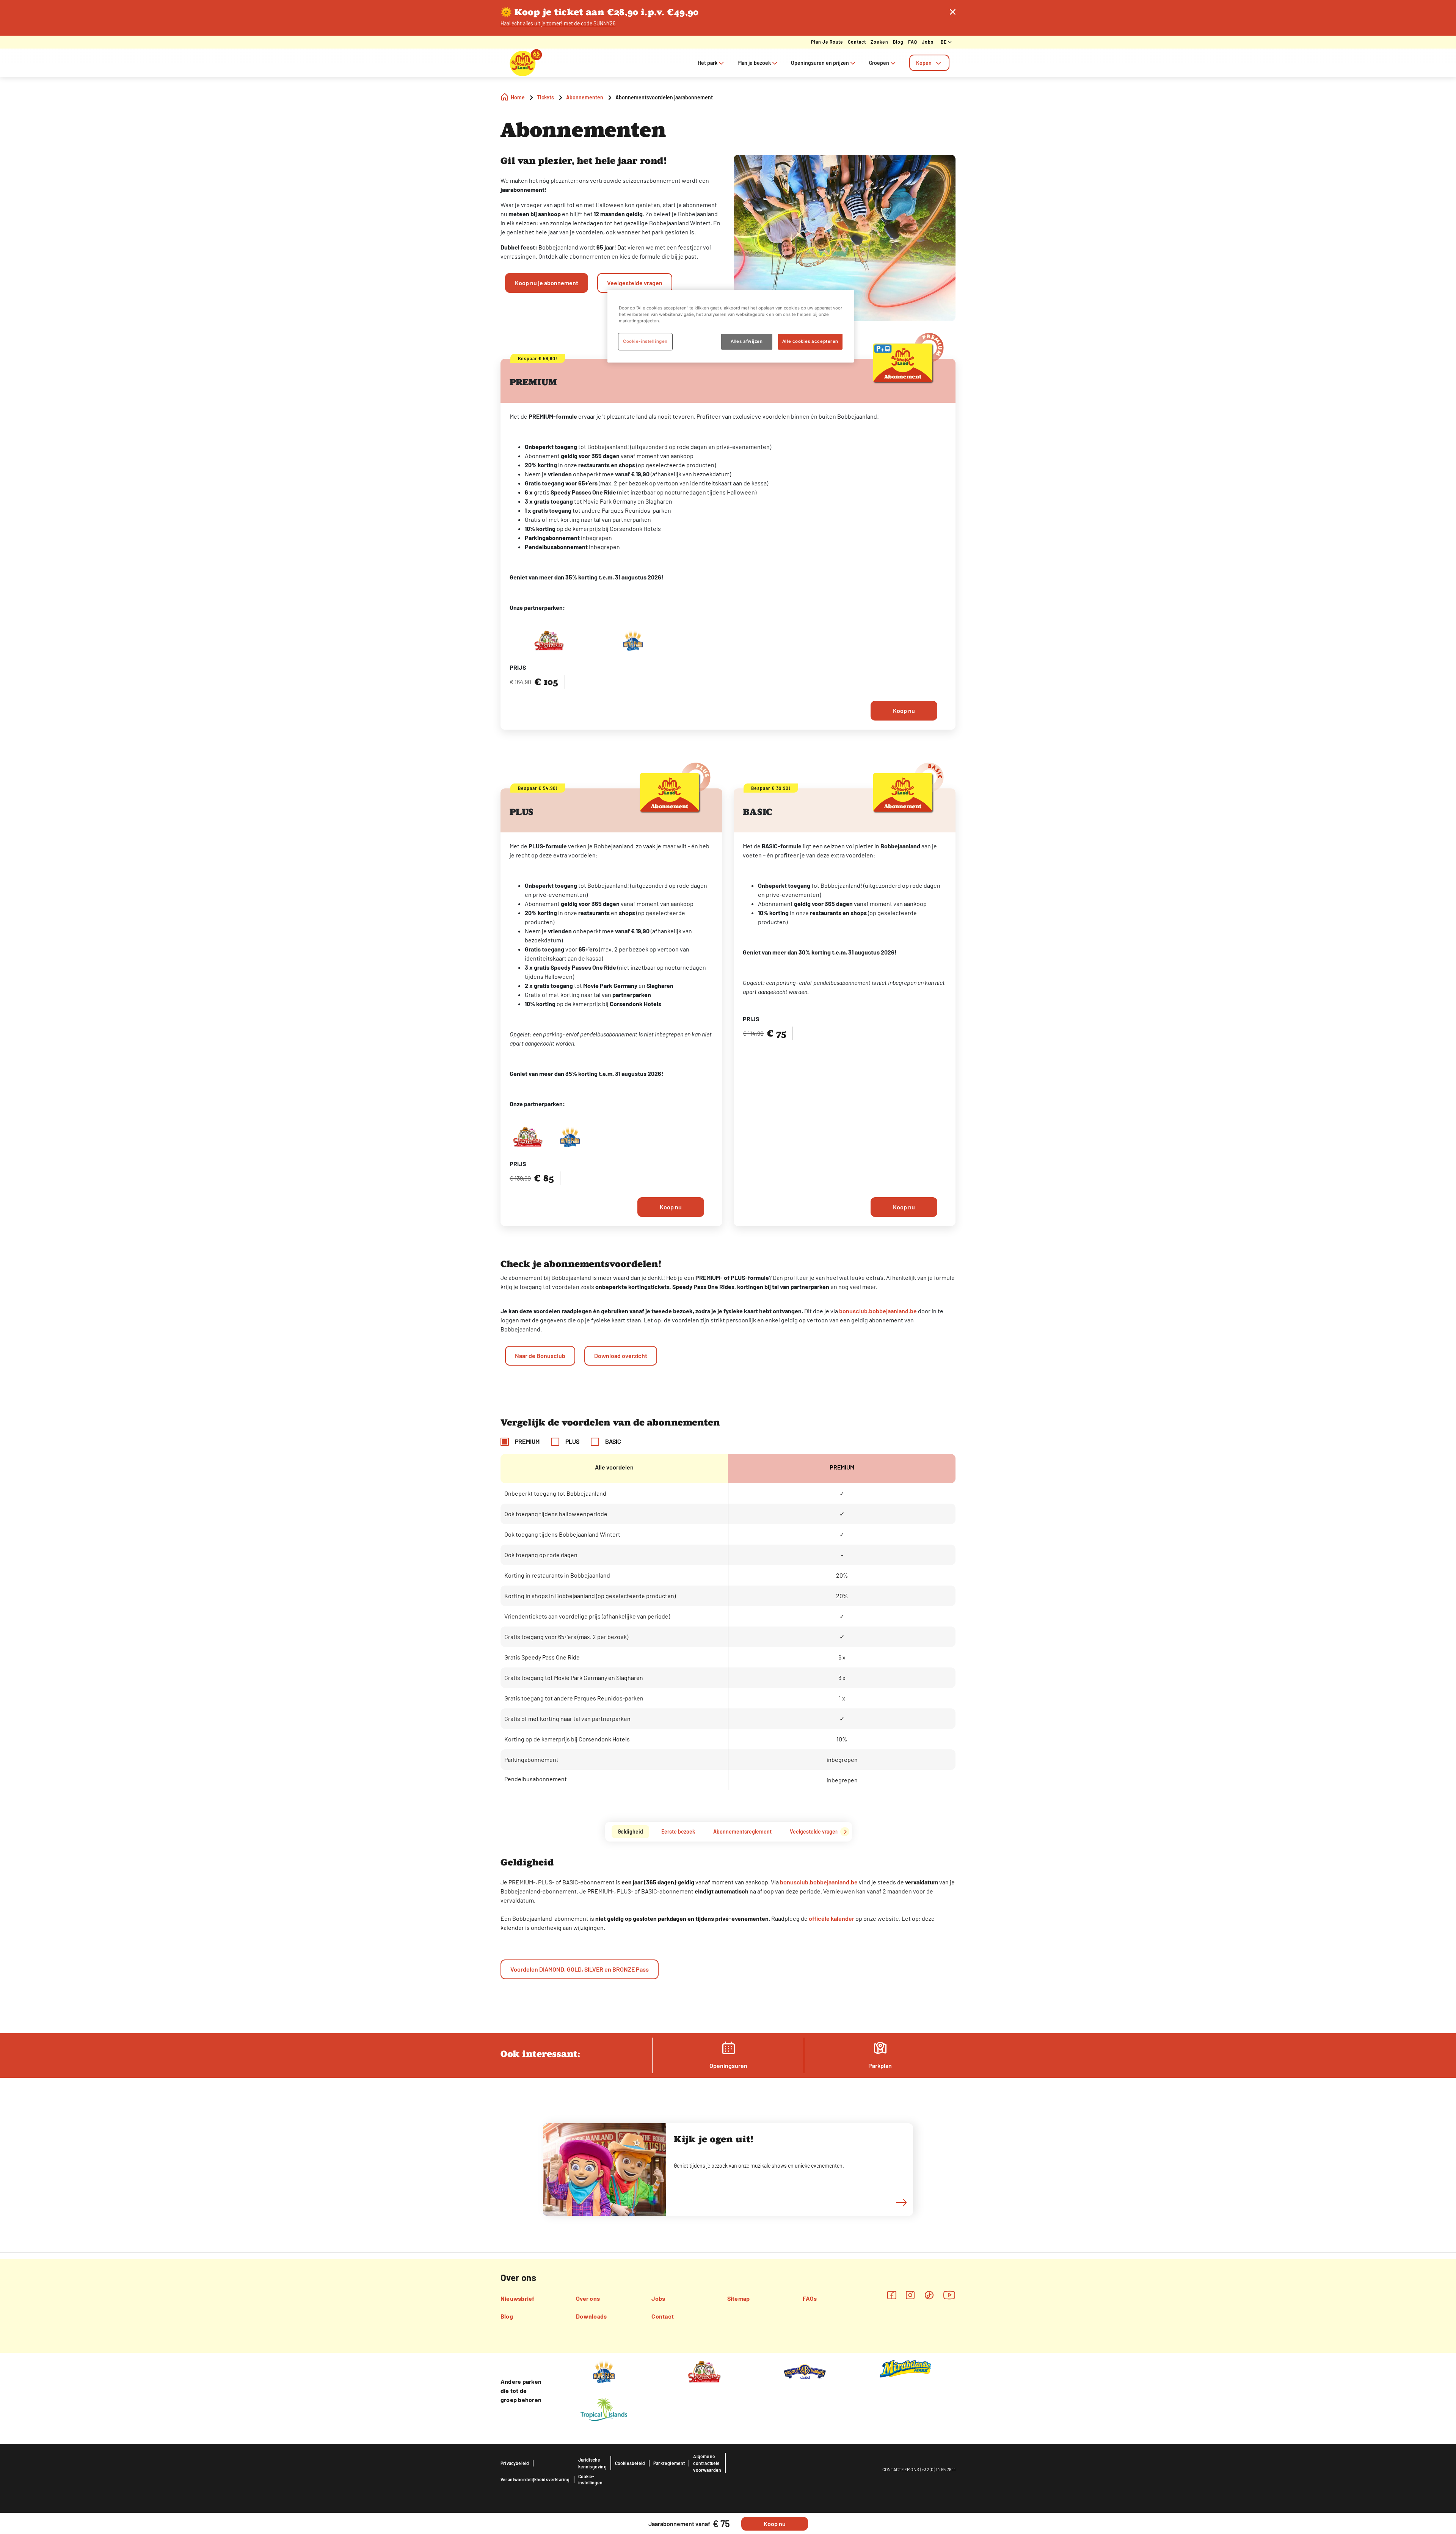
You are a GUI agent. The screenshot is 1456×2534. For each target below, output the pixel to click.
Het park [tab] (708, 63)
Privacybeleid (515, 2463)
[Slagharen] (704, 2371)
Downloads (591, 2316)
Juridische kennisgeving (592, 2463)
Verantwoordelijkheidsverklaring (535, 2479)
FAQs (810, 2298)
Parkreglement (669, 2463)
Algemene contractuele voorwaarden (707, 2463)
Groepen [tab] (879, 63)
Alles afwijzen (747, 341)
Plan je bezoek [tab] (754, 63)
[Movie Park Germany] (604, 2371)
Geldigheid (630, 1831)
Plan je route (827, 42)
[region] (731, 326)
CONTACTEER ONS (901, 2469)
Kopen (924, 63)
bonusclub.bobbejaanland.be (878, 1311)
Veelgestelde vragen (814, 1831)
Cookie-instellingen (590, 2479)
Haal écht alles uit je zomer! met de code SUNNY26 (558, 23)
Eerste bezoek (678, 1831)
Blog (898, 42)
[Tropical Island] (604, 2409)
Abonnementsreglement (742, 1831)
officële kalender (832, 1918)
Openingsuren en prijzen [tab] (820, 63)
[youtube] (949, 2295)
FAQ (913, 42)
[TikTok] (929, 2295)
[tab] (929, 63)
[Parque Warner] (805, 2371)
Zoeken (879, 42)
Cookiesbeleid (630, 2463)
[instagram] (910, 2295)
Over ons (588, 2298)
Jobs (928, 42)
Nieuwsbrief (518, 2298)
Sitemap (739, 2298)
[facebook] (892, 2295)
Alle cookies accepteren (810, 341)
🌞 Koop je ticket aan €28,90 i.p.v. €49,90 (600, 12)
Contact (857, 42)
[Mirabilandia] (905, 2368)
